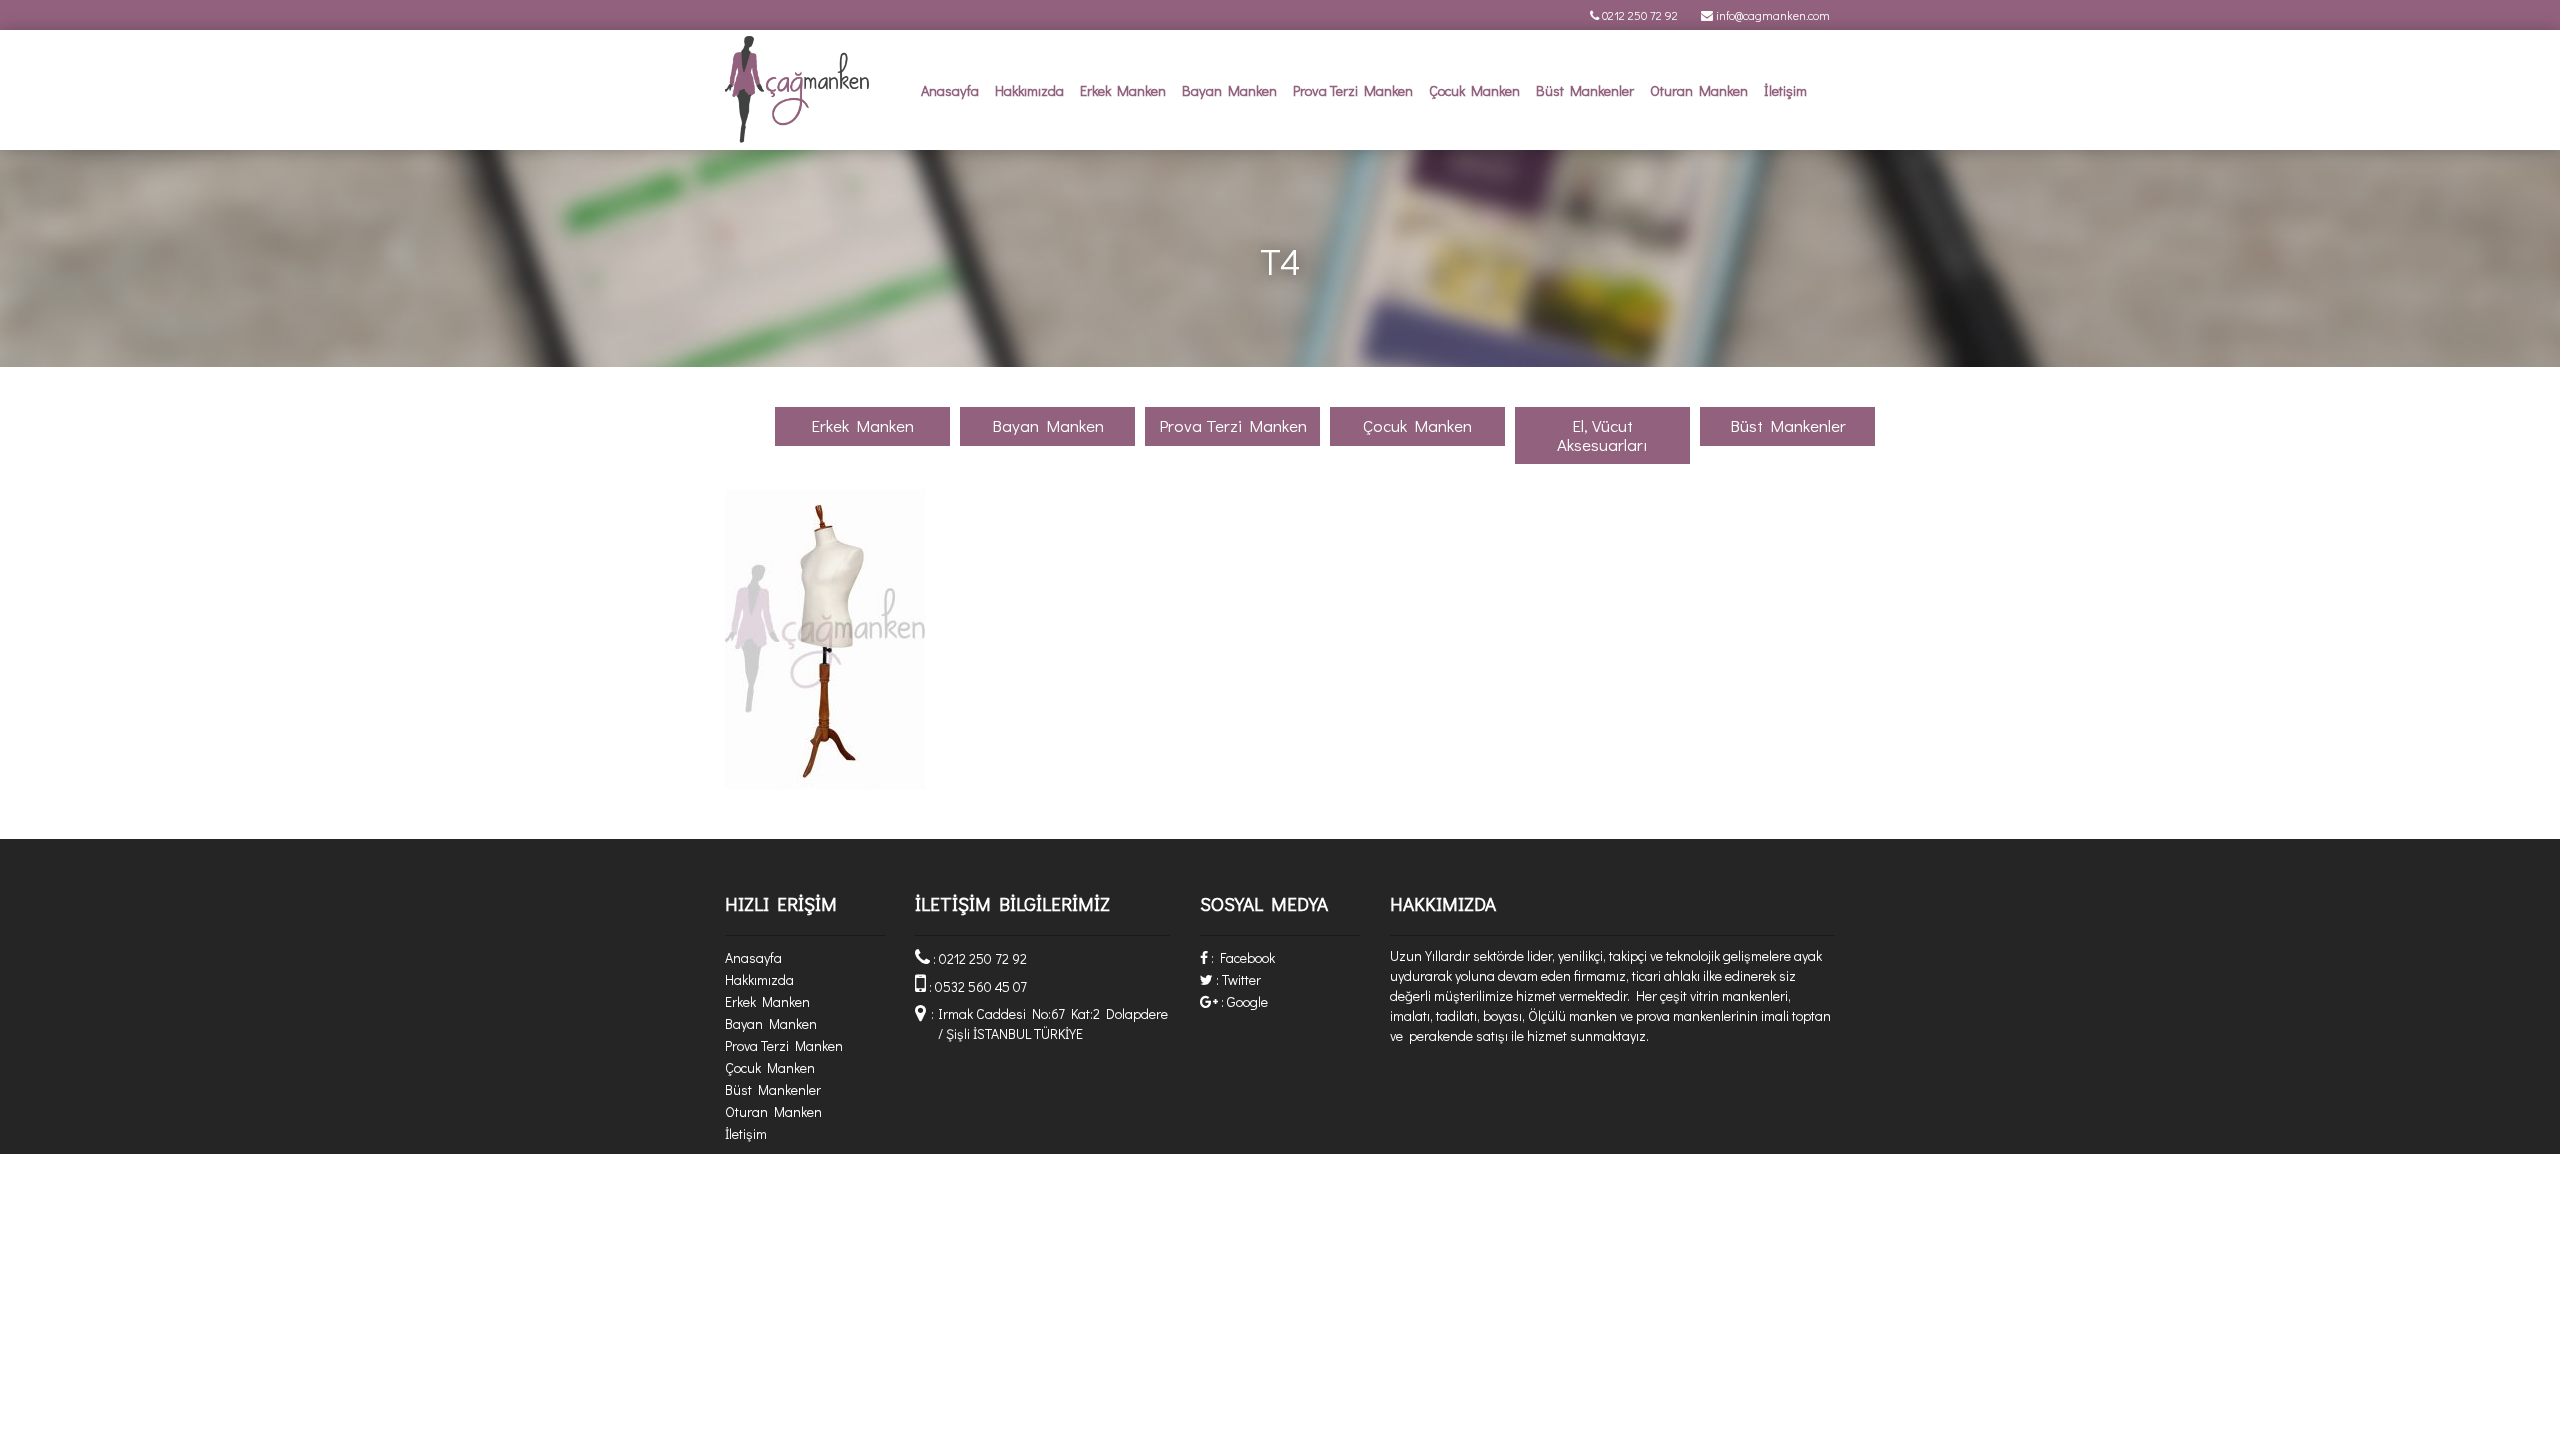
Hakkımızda (1029, 90)
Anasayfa (950, 90)
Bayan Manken (1229, 90)
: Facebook (1241, 957)
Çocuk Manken (1474, 90)
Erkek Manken (1123, 90)
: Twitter (1237, 979)
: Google (1243, 1001)
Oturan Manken (1699, 90)
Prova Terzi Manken (1353, 90)
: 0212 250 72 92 (978, 958)
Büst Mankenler (1585, 90)
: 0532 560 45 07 (976, 986)
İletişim (1785, 90)
